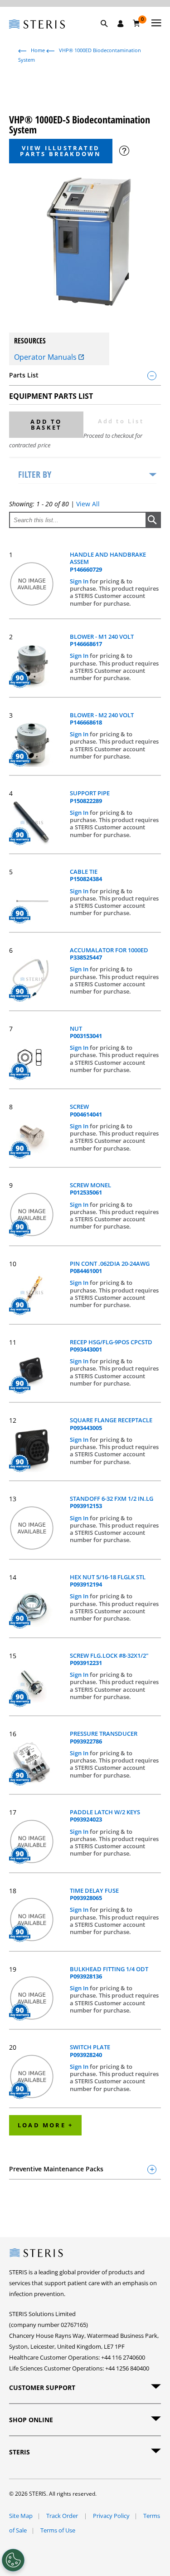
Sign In (80, 581)
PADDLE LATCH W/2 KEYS (105, 1816)
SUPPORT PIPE (90, 797)
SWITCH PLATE (90, 2051)
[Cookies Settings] (13, 2560)
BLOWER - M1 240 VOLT (102, 640)
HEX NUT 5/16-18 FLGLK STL (108, 1581)
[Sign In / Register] (121, 24)
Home (38, 50)
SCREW (86, 1110)
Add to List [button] (121, 421)
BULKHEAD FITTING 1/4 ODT (109, 1973)
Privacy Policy (111, 2516)
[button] (109, 34)
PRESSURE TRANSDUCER (104, 1737)
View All (88, 504)
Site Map (21, 2516)
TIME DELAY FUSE (94, 1894)
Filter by (35, 474)
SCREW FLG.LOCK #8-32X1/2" (109, 1659)
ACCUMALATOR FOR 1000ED (109, 954)
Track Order (63, 2516)
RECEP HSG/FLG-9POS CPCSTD (111, 1346)
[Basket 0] (137, 23)
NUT (86, 1032)
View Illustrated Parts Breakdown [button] (61, 151)
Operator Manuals (46, 357)
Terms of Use (58, 2530)
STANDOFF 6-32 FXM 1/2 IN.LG (112, 1502)
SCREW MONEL (90, 1189)
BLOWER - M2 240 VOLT (102, 719)
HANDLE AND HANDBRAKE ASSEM (108, 562)
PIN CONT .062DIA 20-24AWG (110, 1267)
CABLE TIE (86, 875)
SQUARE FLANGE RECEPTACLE (111, 1424)
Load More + (45, 2125)
